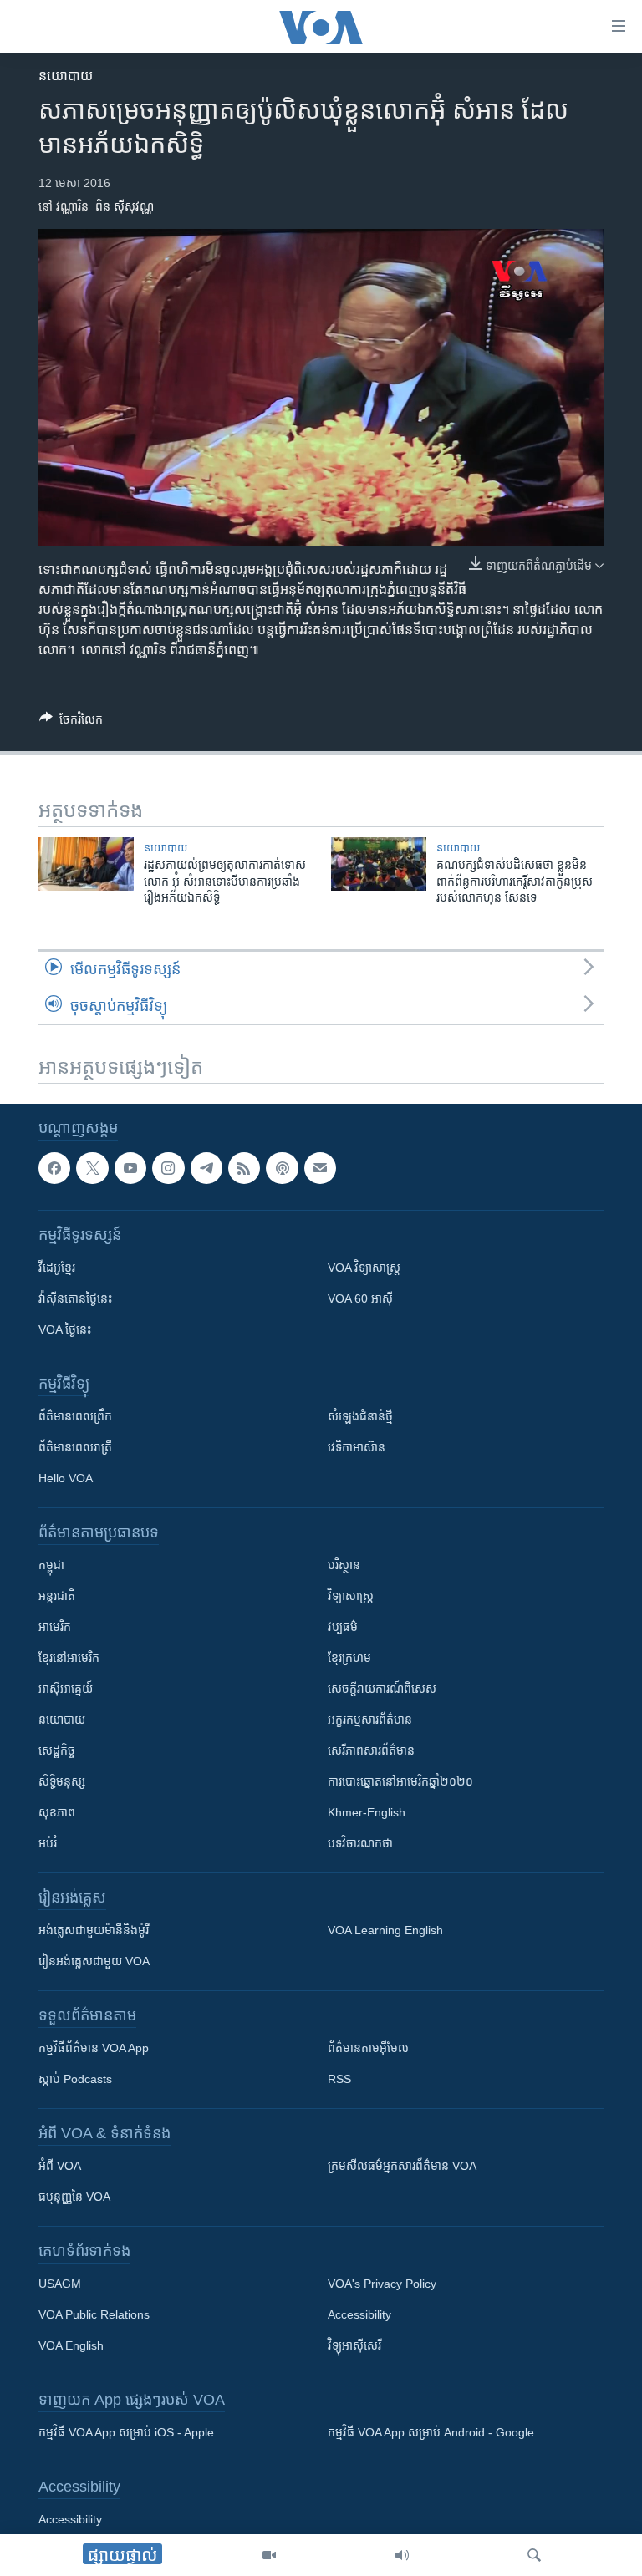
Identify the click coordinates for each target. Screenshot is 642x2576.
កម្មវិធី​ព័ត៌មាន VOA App (94, 2049)
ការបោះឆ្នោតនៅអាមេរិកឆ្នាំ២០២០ (400, 1782)
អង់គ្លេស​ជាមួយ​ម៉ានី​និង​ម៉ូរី (94, 1931)
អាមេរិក (55, 1628)
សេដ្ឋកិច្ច (57, 1751)
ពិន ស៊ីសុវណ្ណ (125, 206)
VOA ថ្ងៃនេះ (65, 1330)
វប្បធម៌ (343, 1628)
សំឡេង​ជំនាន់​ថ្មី (360, 1417)
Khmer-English (367, 1813)
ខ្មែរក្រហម (349, 1659)
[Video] (269, 2555)
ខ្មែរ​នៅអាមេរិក (69, 1659)
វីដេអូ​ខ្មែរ (57, 1268)
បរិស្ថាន (344, 1566)
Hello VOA (66, 1479)
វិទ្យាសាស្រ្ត (351, 1597)
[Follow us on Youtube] (130, 1168)
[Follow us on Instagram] (168, 1168)
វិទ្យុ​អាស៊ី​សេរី (354, 2346)
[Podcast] (282, 1168)
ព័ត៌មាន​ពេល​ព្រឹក (75, 1417)
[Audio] (402, 2555)
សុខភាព (57, 1813)
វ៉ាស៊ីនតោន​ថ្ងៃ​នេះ (75, 1299)
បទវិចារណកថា (360, 1844)
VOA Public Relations (94, 2315)
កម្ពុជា (51, 1566)
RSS (339, 2080)
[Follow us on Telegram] (206, 1168)
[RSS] (244, 1168)
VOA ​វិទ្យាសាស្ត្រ (364, 1268)
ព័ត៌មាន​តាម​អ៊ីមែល (368, 2049)
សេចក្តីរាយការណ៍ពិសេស (382, 1689)
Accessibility (359, 2315)
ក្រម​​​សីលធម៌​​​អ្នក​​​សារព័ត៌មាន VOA (402, 2167)
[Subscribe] (320, 1168)
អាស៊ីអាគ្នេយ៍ (66, 1689)
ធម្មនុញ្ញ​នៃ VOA (74, 2197)
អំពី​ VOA (60, 2167)
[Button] (71, 722)
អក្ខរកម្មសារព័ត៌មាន (370, 1720)
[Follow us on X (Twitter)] (92, 1168)
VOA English (71, 2346)
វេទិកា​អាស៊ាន (357, 1448)
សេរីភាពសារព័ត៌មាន (371, 1751)
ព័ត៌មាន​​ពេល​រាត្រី (75, 1448)
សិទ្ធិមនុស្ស (62, 1782)
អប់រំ (48, 1844)
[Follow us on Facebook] (54, 1168)
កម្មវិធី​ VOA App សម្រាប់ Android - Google (431, 2433)
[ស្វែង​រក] (534, 2555)
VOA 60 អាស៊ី (360, 1299)
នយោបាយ (66, 76)
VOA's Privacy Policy (382, 2284)
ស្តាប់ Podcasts (75, 2080)
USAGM (60, 2284)
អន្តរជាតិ (57, 1597)
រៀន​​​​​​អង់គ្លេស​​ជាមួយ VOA (94, 1962)
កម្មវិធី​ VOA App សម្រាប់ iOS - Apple (126, 2433)
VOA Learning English (385, 1931)
